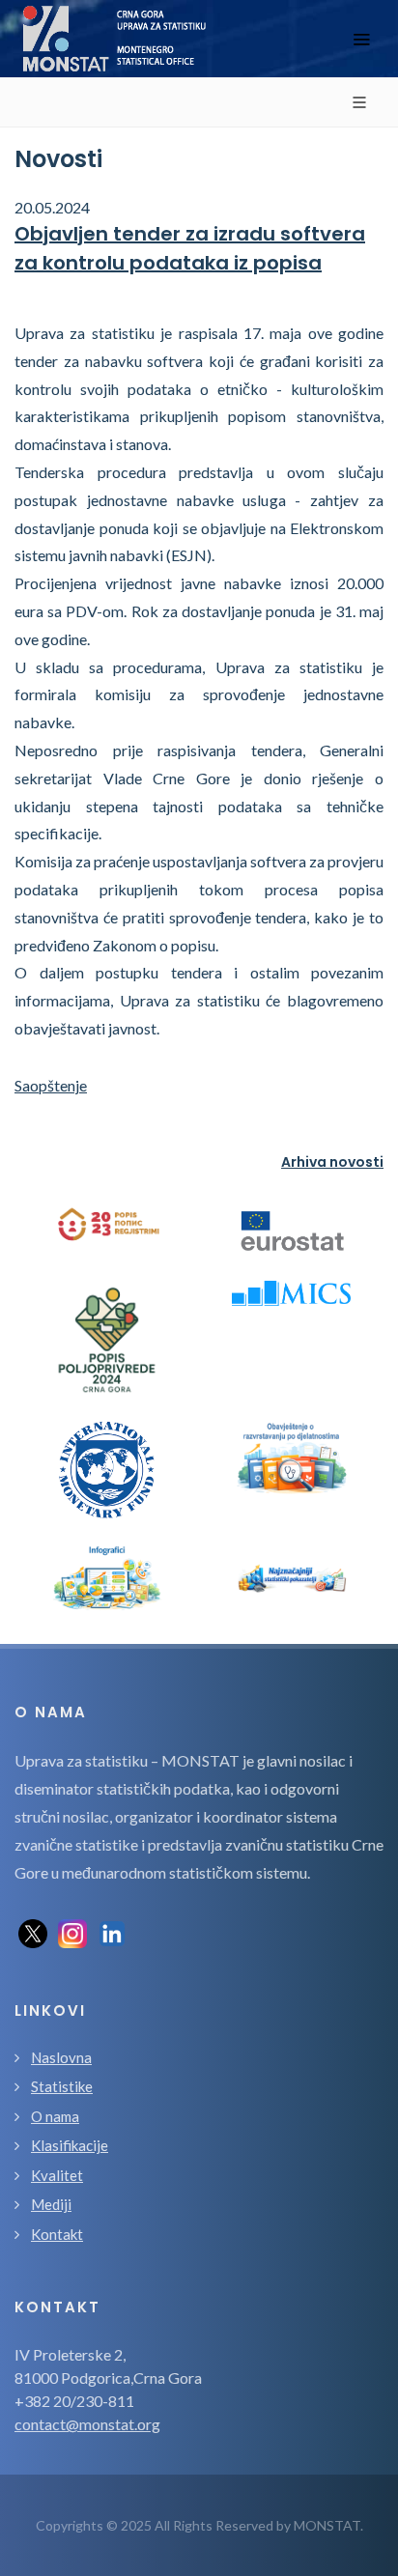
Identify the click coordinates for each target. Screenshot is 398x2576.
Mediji (51, 2204)
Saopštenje (51, 1085)
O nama (55, 2116)
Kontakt (57, 2234)
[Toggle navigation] (361, 39)
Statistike (62, 2086)
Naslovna (61, 2057)
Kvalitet (57, 2175)
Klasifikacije (70, 2145)
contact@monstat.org (87, 2424)
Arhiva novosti (332, 1162)
